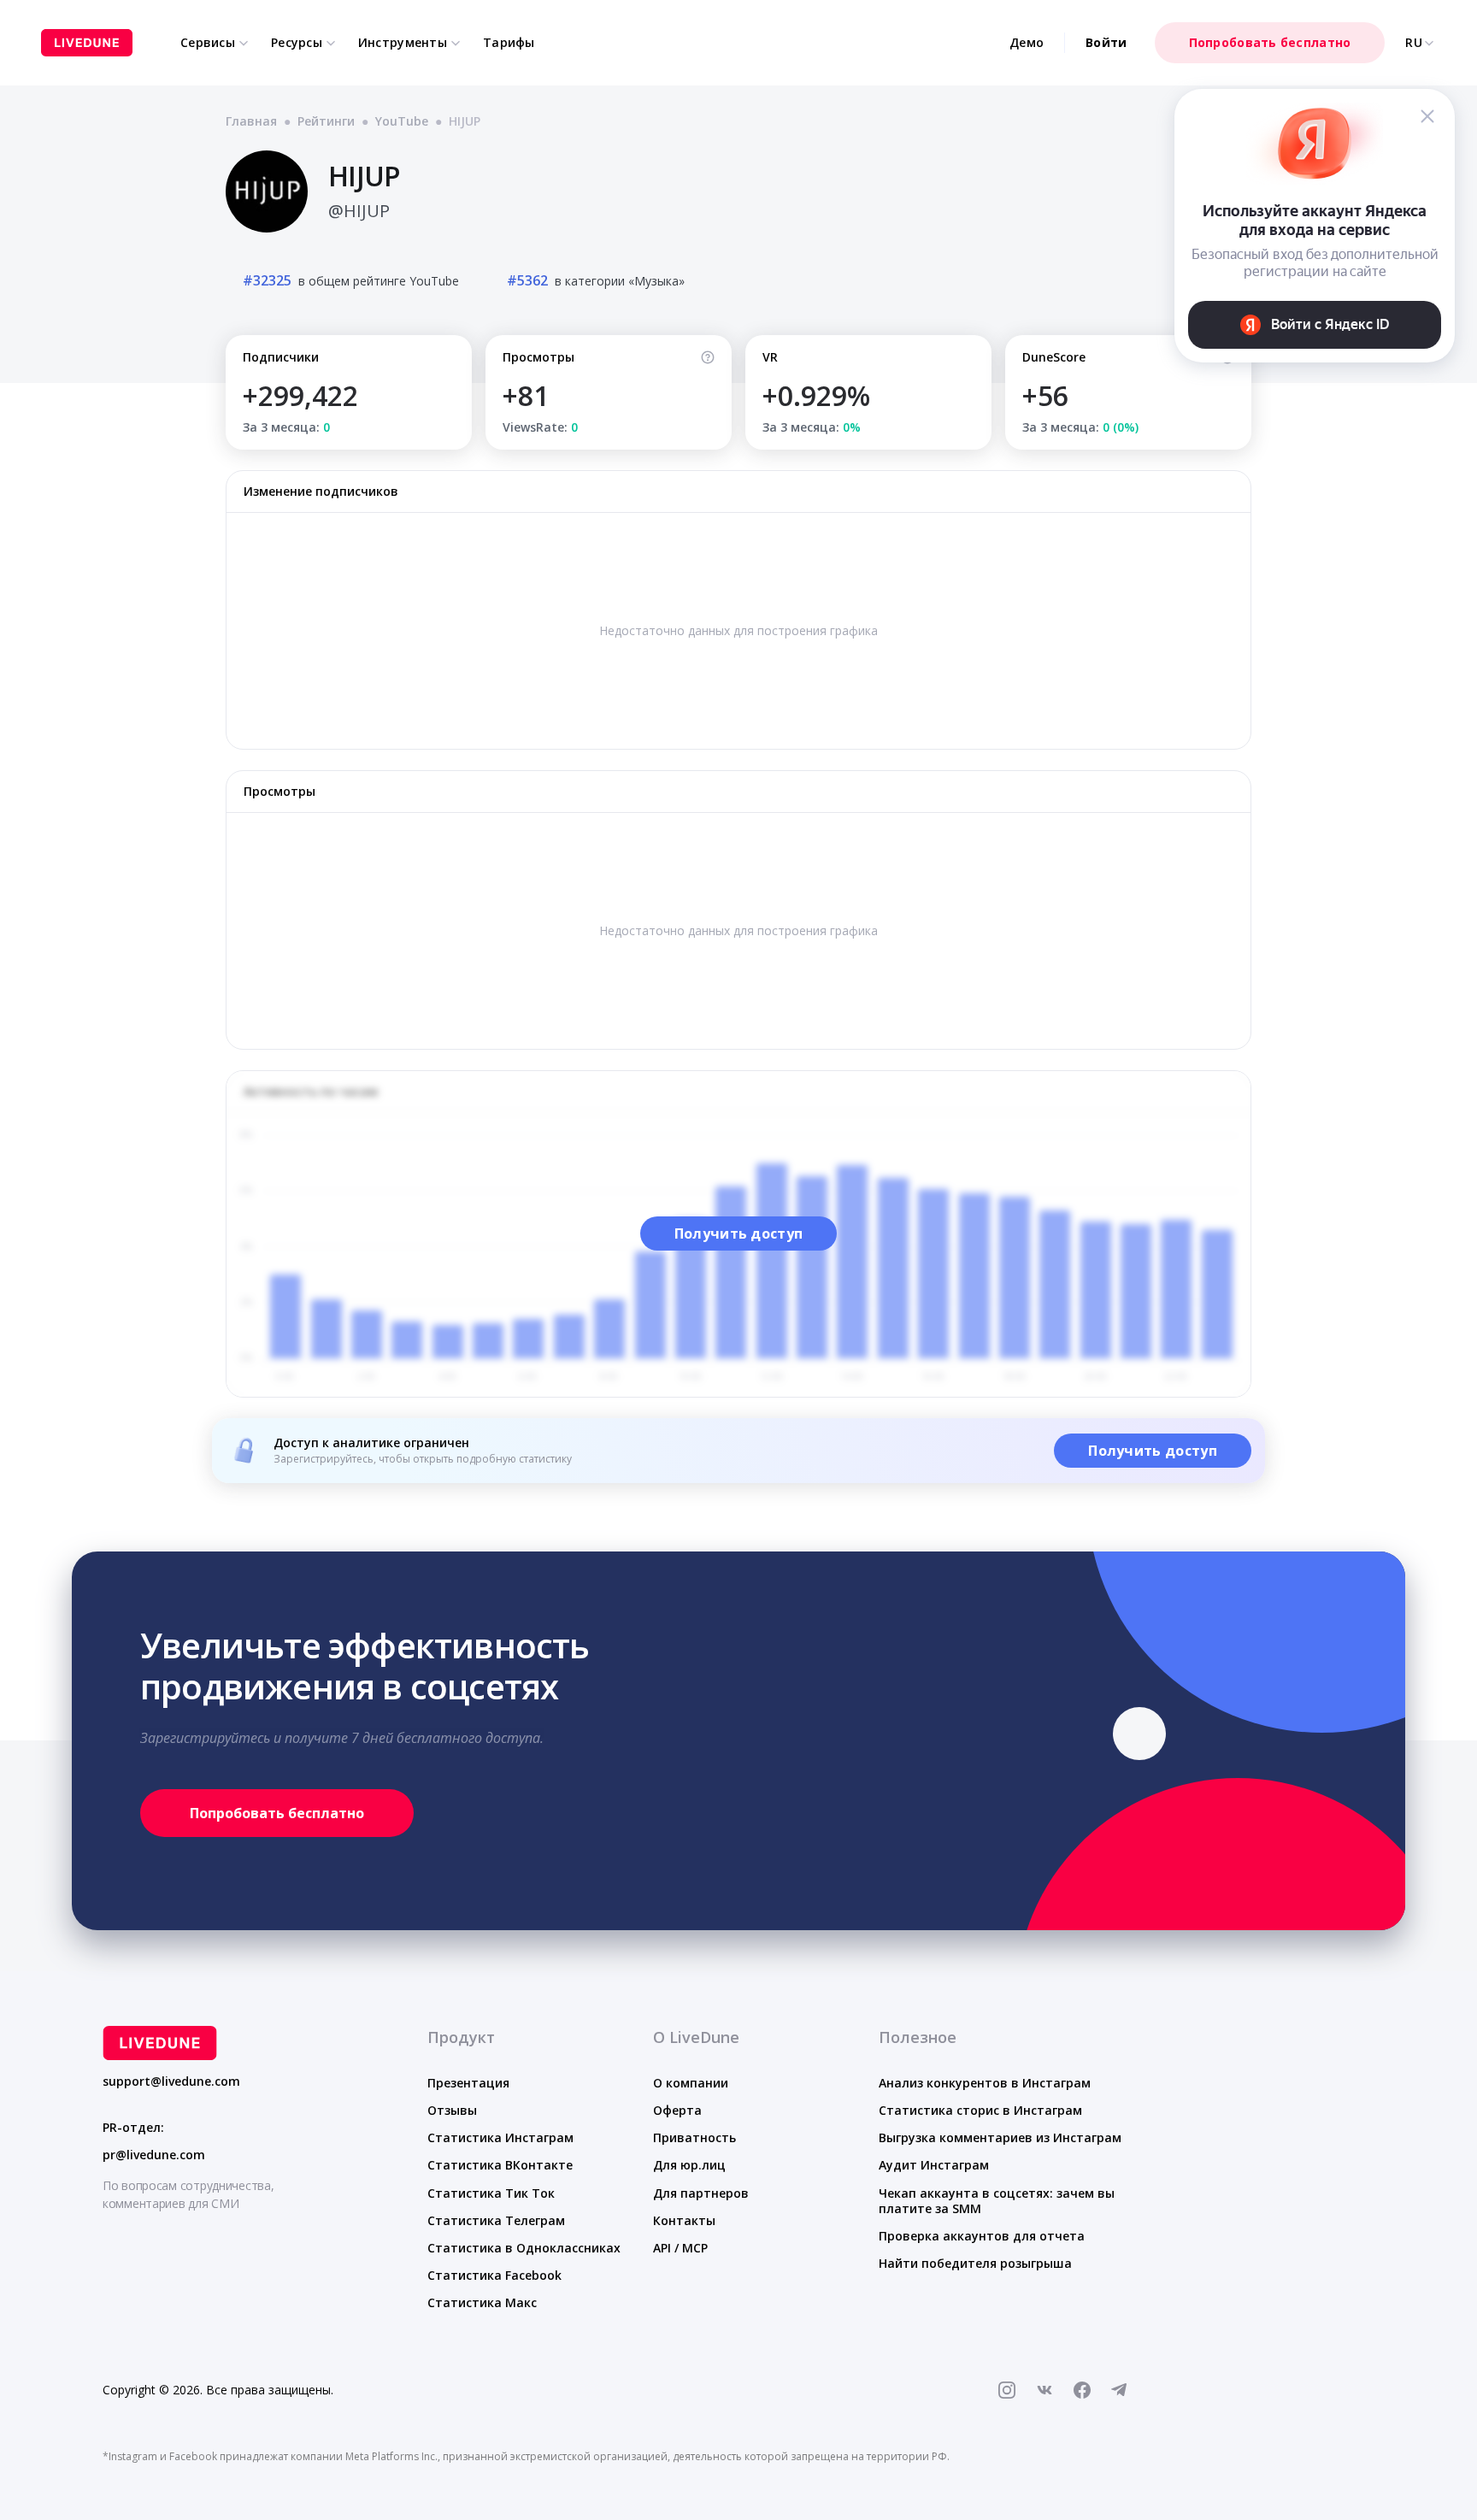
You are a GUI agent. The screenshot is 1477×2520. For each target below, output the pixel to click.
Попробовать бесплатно (1270, 42)
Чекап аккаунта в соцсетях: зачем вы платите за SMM (997, 2201)
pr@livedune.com (154, 2155)
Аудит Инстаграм (934, 2165)
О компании (691, 2083)
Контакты (684, 2220)
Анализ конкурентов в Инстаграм (985, 2083)
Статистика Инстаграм (500, 2137)
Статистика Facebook (494, 2275)
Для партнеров (701, 2193)
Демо (1027, 42)
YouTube (402, 121)
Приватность (694, 2137)
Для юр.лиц (689, 2165)
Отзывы (452, 2110)
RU (1414, 43)
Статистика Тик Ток (491, 2193)
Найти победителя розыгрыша (975, 2263)
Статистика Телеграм (496, 2220)
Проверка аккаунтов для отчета (982, 2236)
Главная (251, 121)
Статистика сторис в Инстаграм (980, 2110)
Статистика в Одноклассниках (524, 2248)
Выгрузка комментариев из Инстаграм (1000, 2137)
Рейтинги (326, 121)
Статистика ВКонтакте (500, 2165)
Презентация (468, 2083)
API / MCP (680, 2248)
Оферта (677, 2110)
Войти (1106, 42)
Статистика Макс (482, 2302)
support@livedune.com (171, 2081)
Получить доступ (739, 1234)
